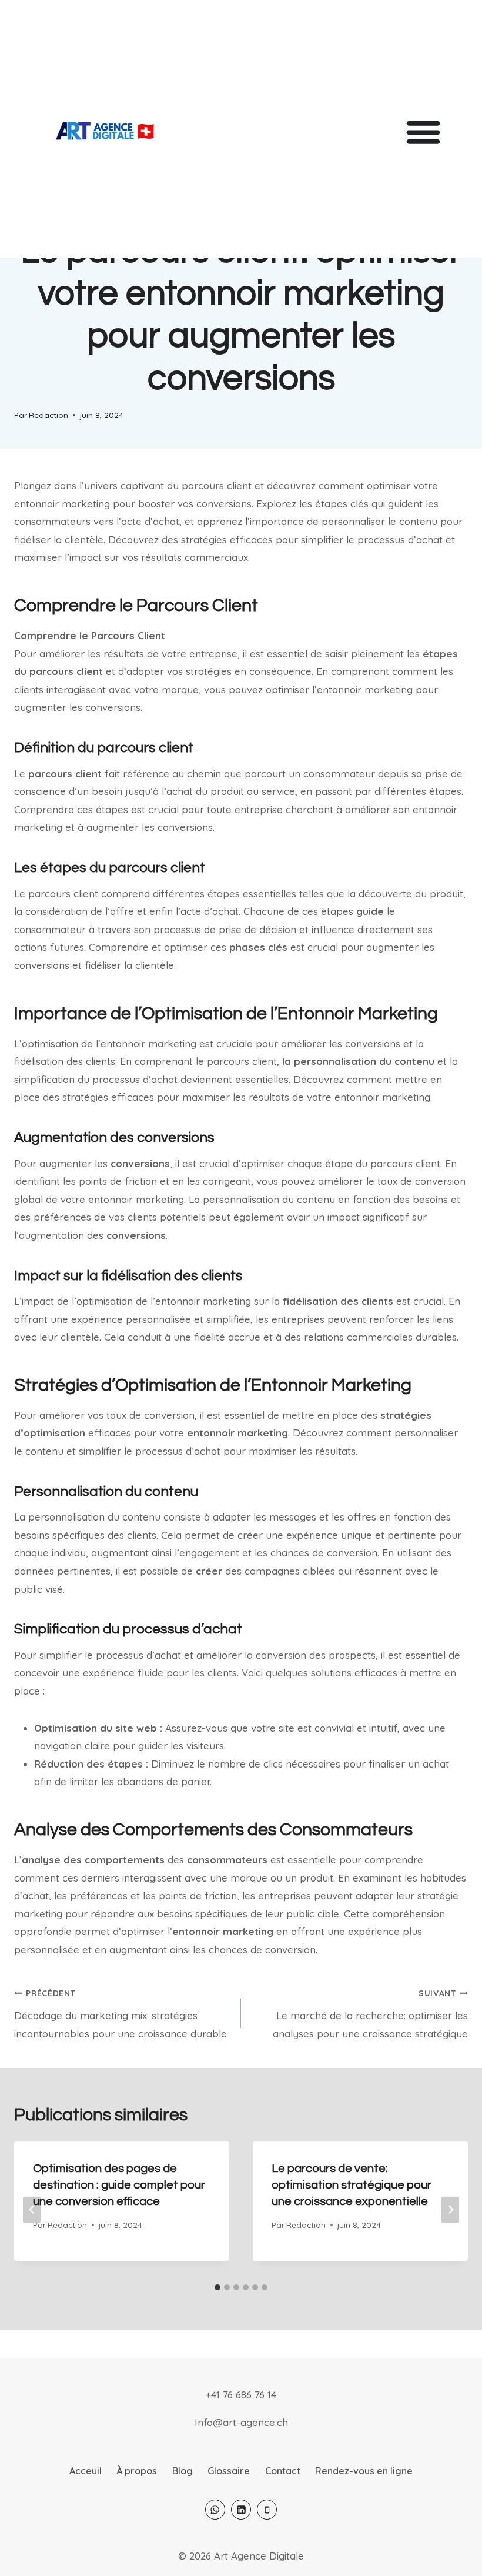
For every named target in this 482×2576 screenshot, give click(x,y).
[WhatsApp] (215, 2510)
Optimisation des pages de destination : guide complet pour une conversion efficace (119, 2185)
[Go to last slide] (32, 2209)
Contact (283, 2471)
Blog (183, 2471)
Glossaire (229, 2471)
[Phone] (267, 2510)
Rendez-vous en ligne (364, 2471)
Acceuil (86, 2471)
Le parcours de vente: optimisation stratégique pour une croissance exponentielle (352, 2185)
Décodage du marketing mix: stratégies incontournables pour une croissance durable (120, 2014)
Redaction (48, 415)
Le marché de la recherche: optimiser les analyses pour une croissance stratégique (370, 2014)
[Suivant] (450, 2209)
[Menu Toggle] (423, 132)
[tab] (217, 2287)
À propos (137, 2471)
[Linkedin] (241, 2510)
